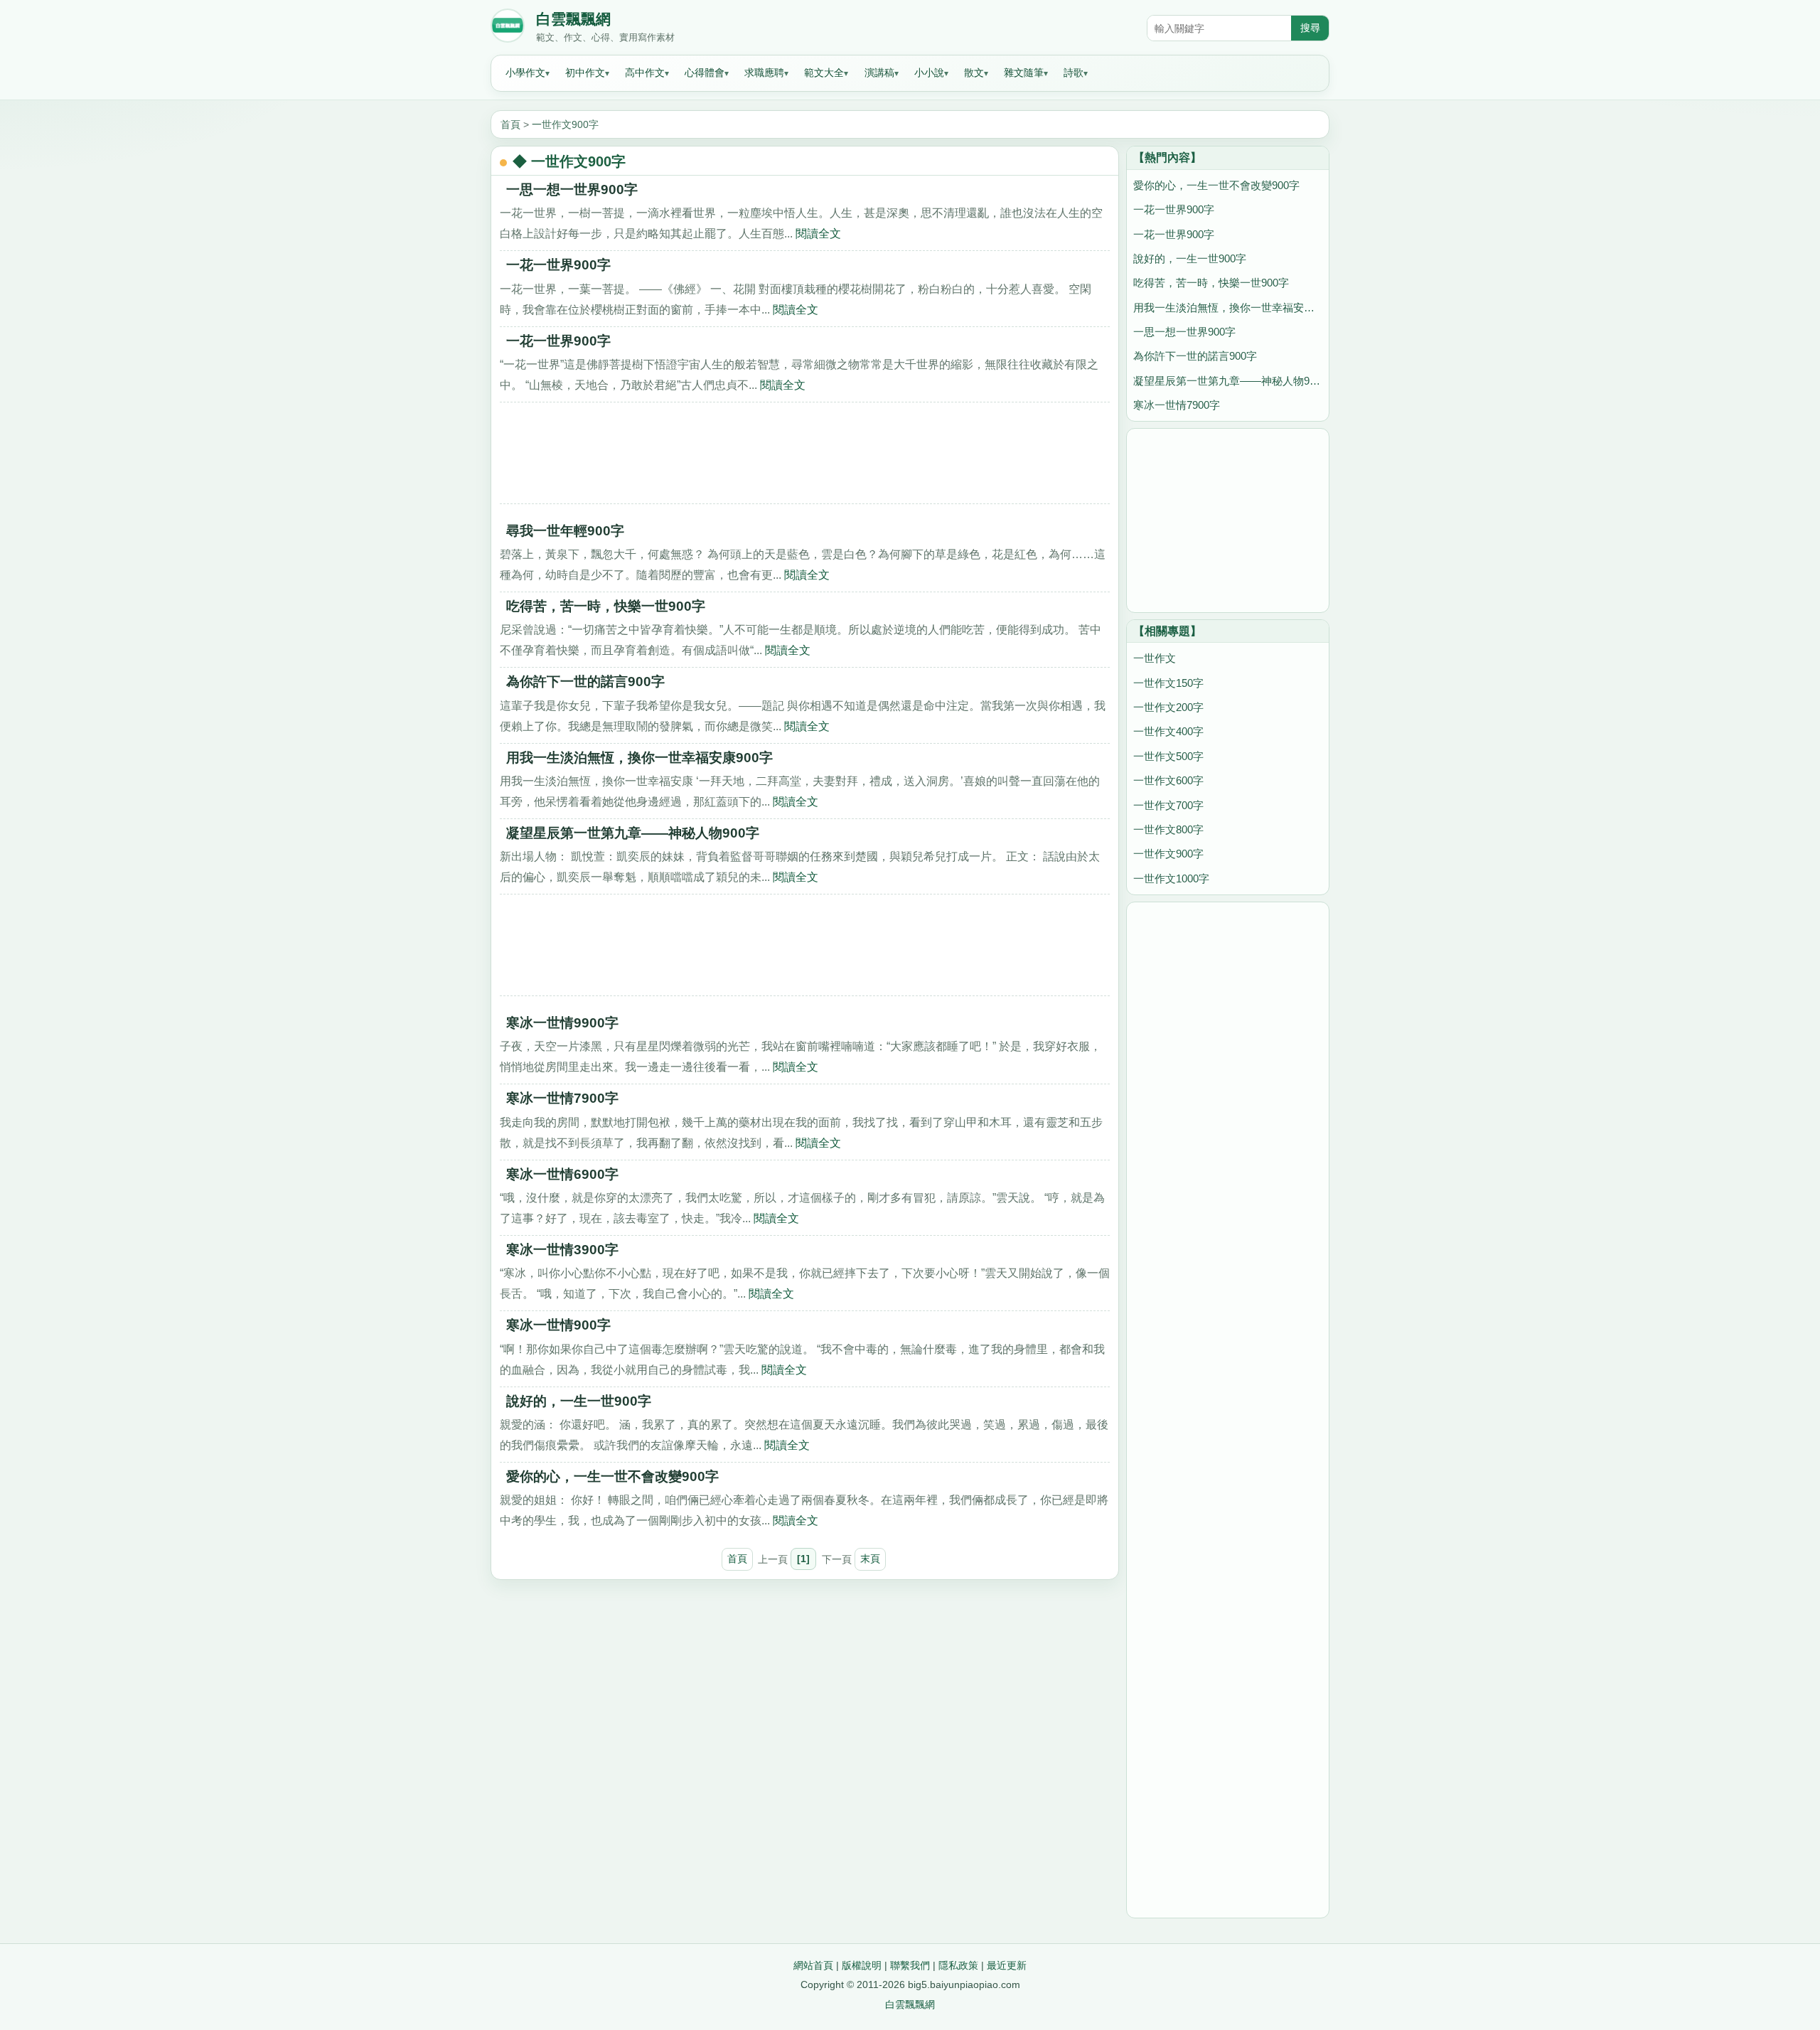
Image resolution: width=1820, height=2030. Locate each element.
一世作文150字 (1168, 683)
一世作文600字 (1168, 780)
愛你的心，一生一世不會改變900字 (612, 1476)
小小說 (929, 73)
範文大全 (824, 73)
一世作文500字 (1168, 756)
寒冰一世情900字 (558, 1325)
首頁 (510, 124)
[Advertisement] (805, 458)
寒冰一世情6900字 (562, 1174)
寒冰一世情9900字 (562, 1023)
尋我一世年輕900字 (565, 531)
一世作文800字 (1168, 829)
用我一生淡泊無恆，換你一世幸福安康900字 (639, 758)
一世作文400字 (1168, 731)
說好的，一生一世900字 (579, 1401)
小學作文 (525, 73)
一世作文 (1155, 658)
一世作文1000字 (1171, 878)
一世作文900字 (565, 124)
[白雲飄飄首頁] (508, 28)
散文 (974, 73)
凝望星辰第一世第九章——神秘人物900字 (633, 833)
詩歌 (1074, 73)
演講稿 (879, 73)
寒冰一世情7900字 (562, 1098)
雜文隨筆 (1024, 73)
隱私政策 (958, 1965)
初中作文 (585, 73)
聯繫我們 (910, 1965)
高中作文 (645, 73)
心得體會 (705, 73)
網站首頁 (813, 1965)
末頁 (870, 1559)
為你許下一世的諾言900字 (585, 682)
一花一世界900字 (558, 265)
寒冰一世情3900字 (562, 1250)
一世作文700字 (1168, 805)
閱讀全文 (818, 233)
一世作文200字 (1168, 707)
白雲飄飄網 (573, 19)
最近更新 (1007, 1965)
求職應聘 (764, 73)
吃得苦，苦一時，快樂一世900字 (606, 606)
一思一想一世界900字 (572, 189)
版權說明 (862, 1965)
